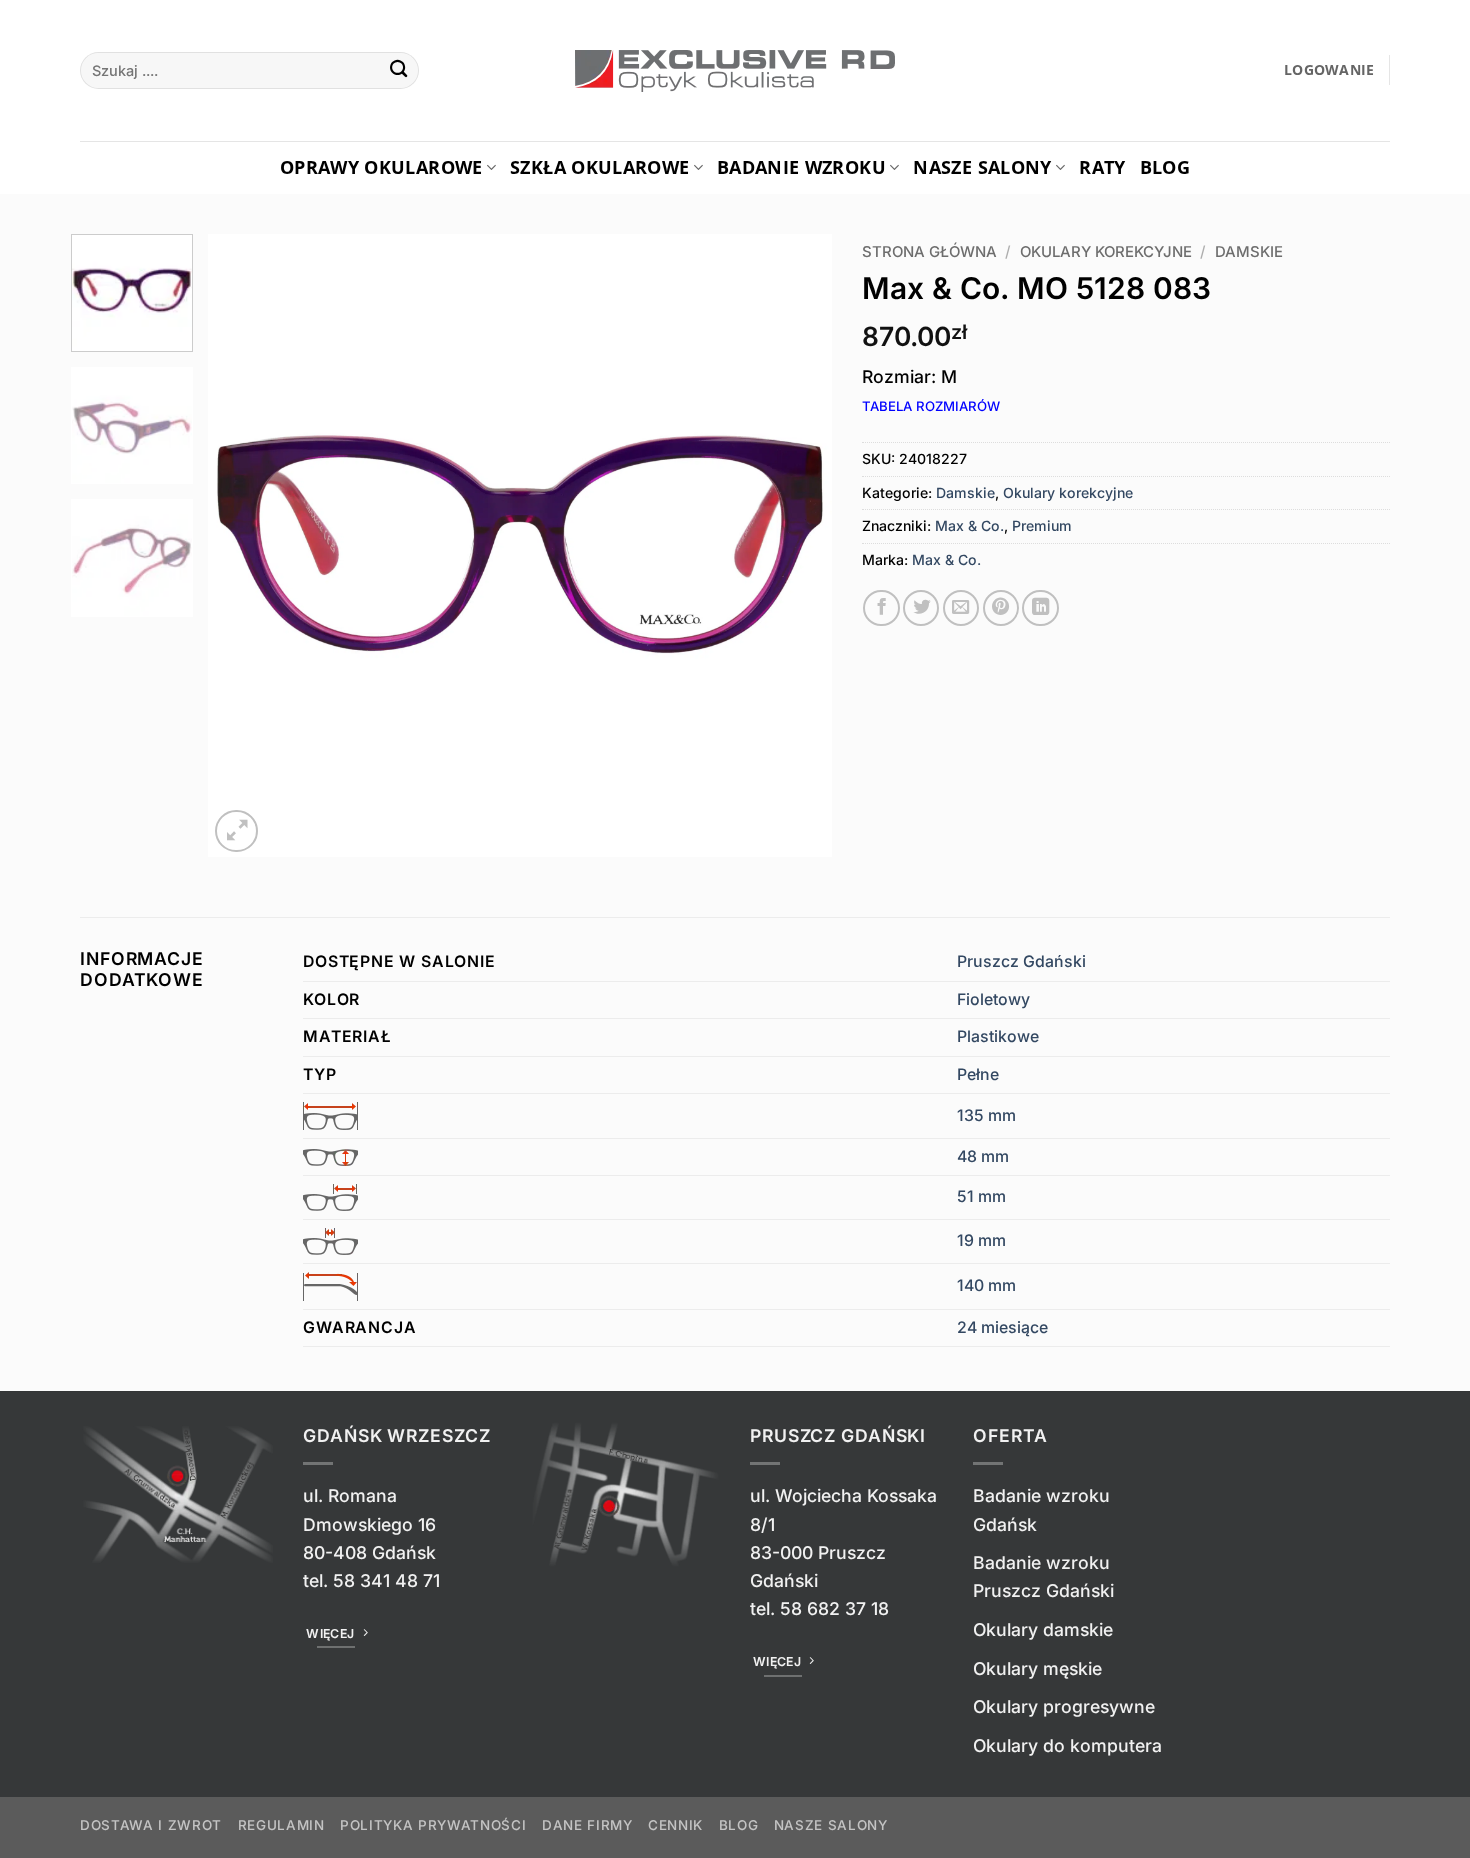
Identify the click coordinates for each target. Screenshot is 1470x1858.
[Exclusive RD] (735, 71)
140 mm (986, 1285)
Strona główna (929, 252)
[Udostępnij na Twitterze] (921, 608)
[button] (1329, 70)
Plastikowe (998, 1036)
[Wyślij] (398, 70)
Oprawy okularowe (381, 167)
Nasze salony (982, 167)
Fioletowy (993, 999)
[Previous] (246, 545)
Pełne (978, 1074)
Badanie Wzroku (801, 167)
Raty (1102, 167)
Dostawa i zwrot (151, 1825)
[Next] (794, 545)
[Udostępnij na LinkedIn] (1040, 608)
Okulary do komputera (1067, 1745)
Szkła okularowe (599, 167)
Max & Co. (969, 525)
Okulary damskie (1043, 1629)
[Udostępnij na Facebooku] (881, 608)
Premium (1042, 525)
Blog (1165, 167)
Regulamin (281, 1825)
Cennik (675, 1825)
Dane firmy (587, 1825)
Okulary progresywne (1064, 1706)
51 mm (981, 1196)
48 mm (983, 1156)
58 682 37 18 (834, 1608)
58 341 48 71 (386, 1580)
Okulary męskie (1037, 1668)
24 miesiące (1002, 1327)
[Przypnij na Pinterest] (1001, 608)
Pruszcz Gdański (1021, 961)
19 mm (981, 1240)
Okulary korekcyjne (1106, 252)
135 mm (986, 1115)
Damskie (1249, 252)
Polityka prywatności (433, 1825)
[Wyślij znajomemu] (961, 608)
